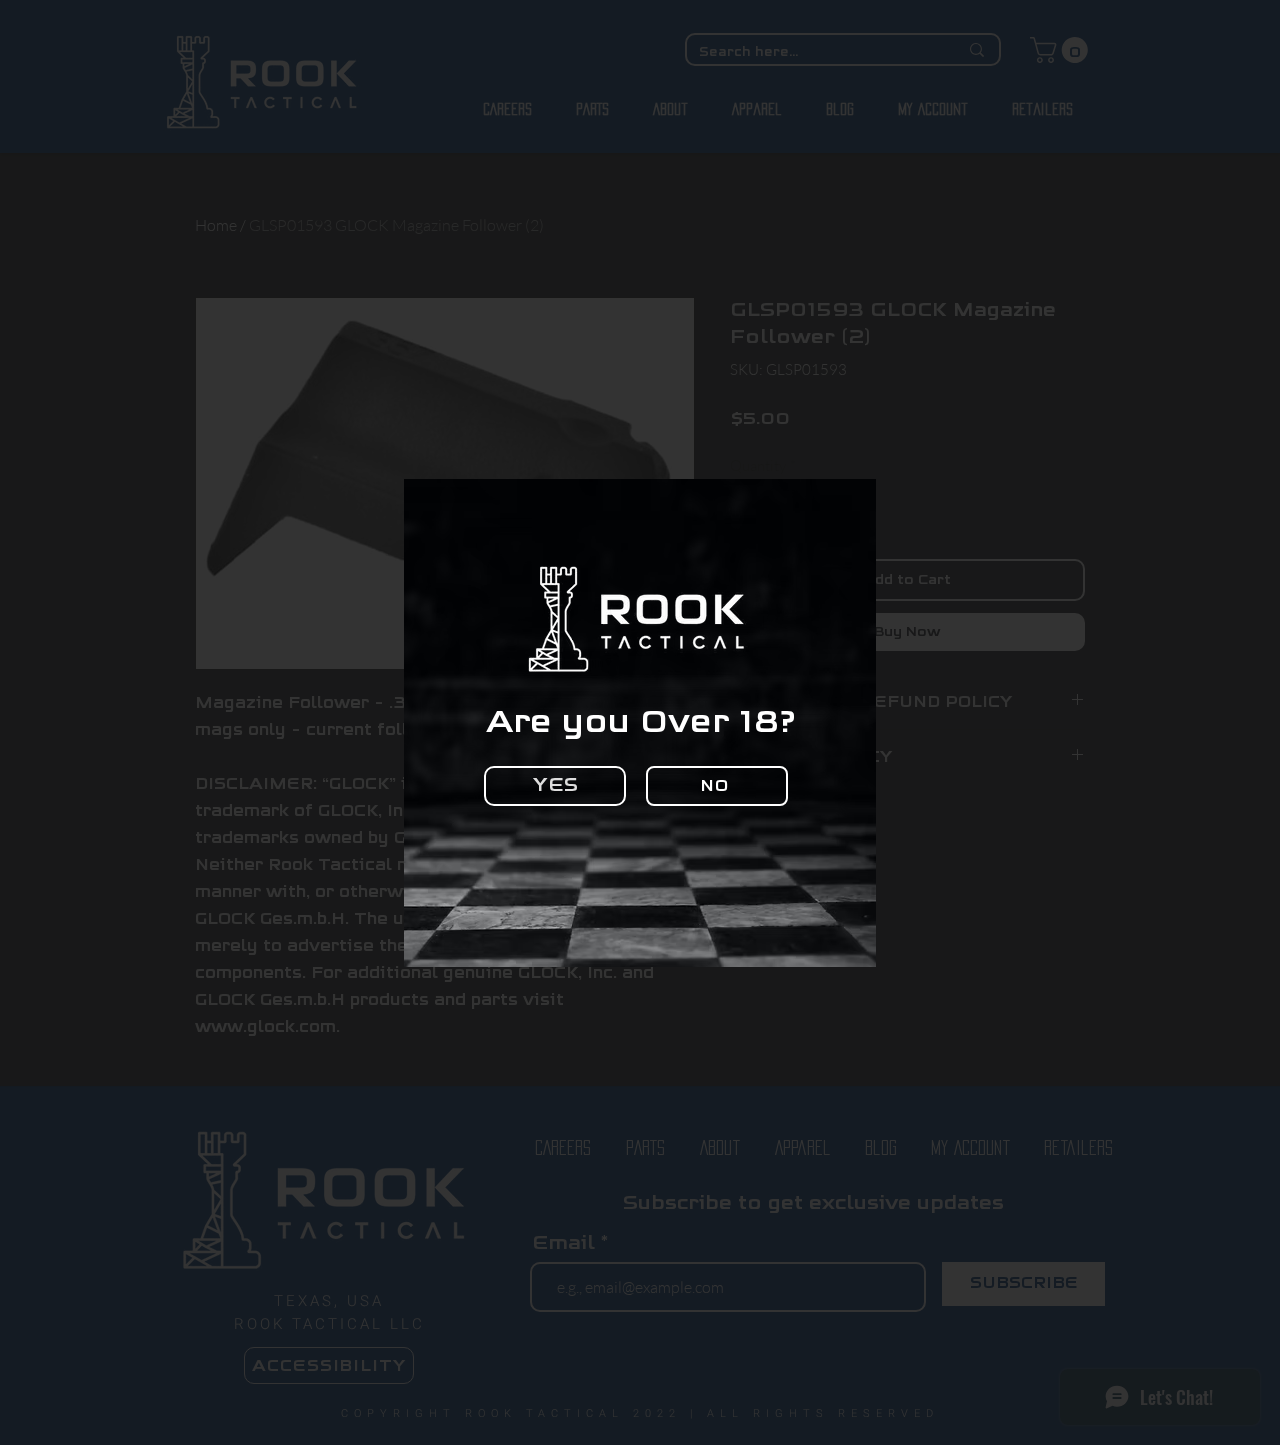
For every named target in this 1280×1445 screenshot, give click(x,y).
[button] (555, 786)
